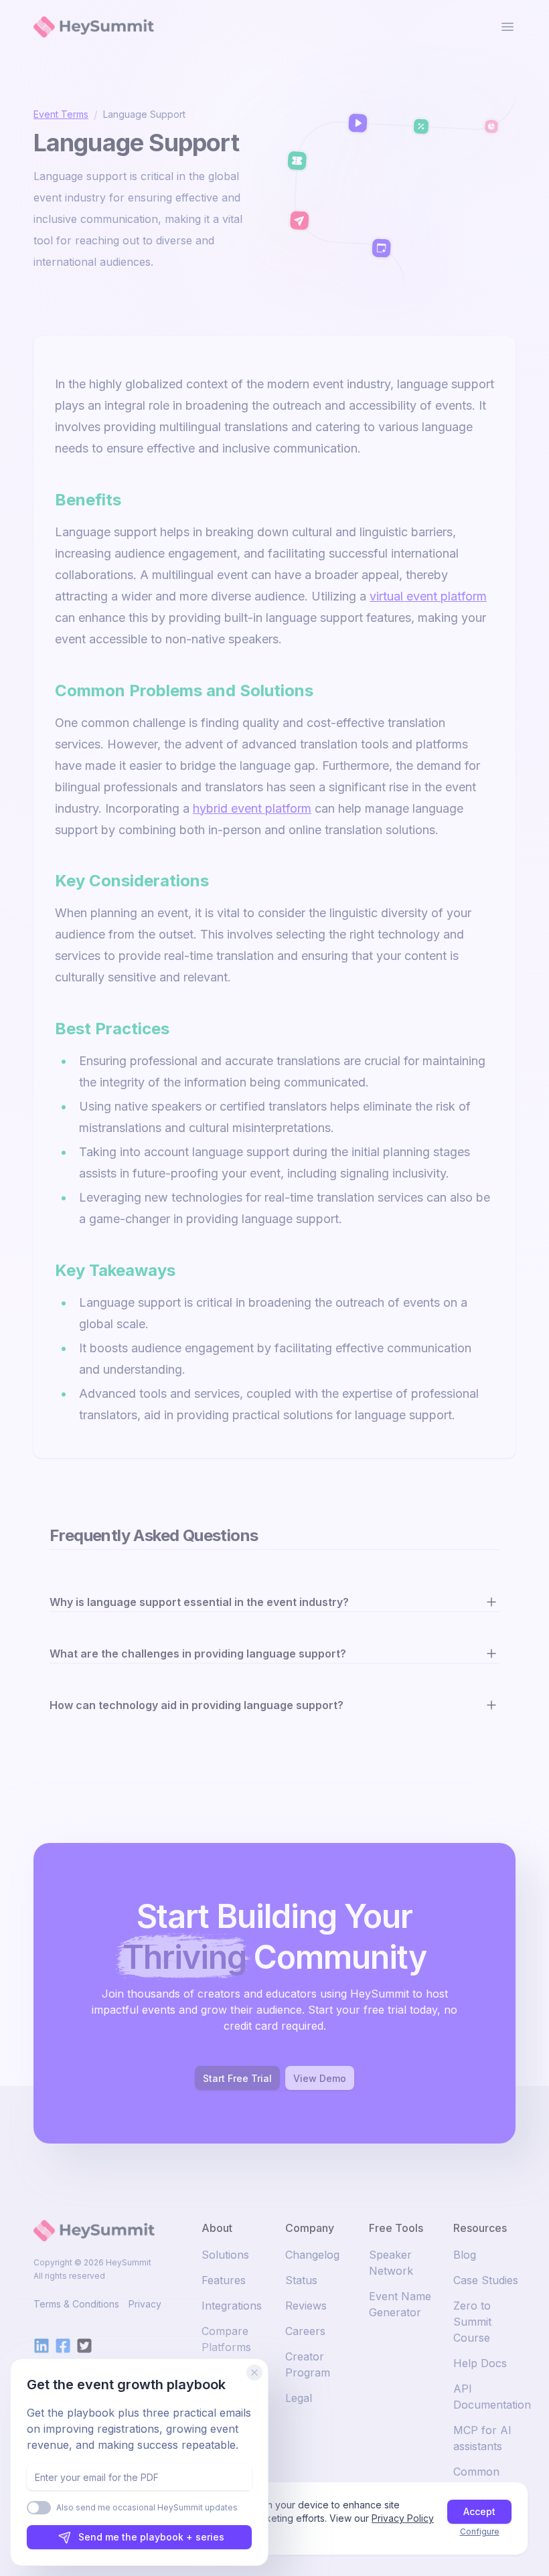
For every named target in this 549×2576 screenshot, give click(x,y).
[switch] (39, 2508)
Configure (480, 2531)
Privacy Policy (403, 2518)
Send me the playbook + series (151, 2537)
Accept (479, 2511)
